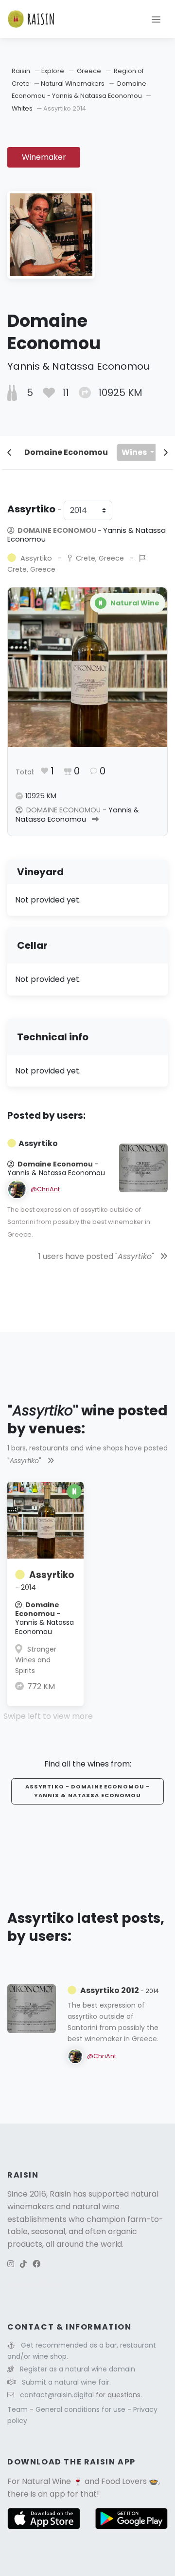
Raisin (21, 71)
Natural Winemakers (73, 84)
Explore (53, 71)
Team (18, 2409)
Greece (89, 71)
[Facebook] (36, 2264)
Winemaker (44, 157)
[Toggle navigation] (156, 19)
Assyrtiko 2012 (120, 1990)
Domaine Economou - (87, 535)
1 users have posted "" (97, 1256)
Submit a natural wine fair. (66, 2382)
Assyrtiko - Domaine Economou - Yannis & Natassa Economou (88, 1791)
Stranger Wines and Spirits (36, 1660)
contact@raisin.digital (57, 2395)
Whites (22, 108)
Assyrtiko (45, 1580)
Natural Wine (46, 2481)
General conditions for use (81, 2409)
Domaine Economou (66, 452)
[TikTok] (23, 2264)
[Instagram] (11, 2264)
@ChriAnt (45, 1189)
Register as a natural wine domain (78, 2369)
